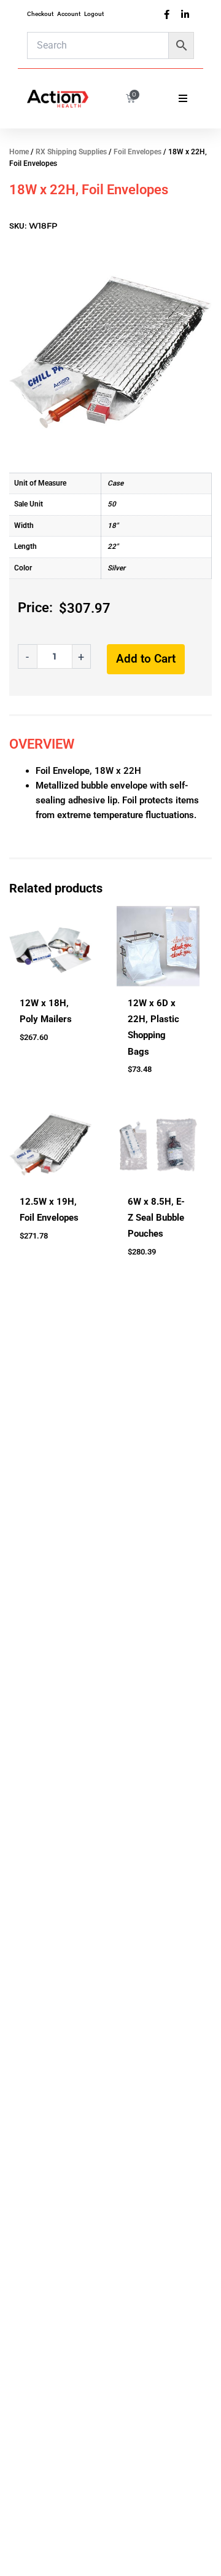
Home (19, 152)
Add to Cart (146, 659)
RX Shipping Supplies (71, 152)
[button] (183, 98)
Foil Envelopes (138, 152)
